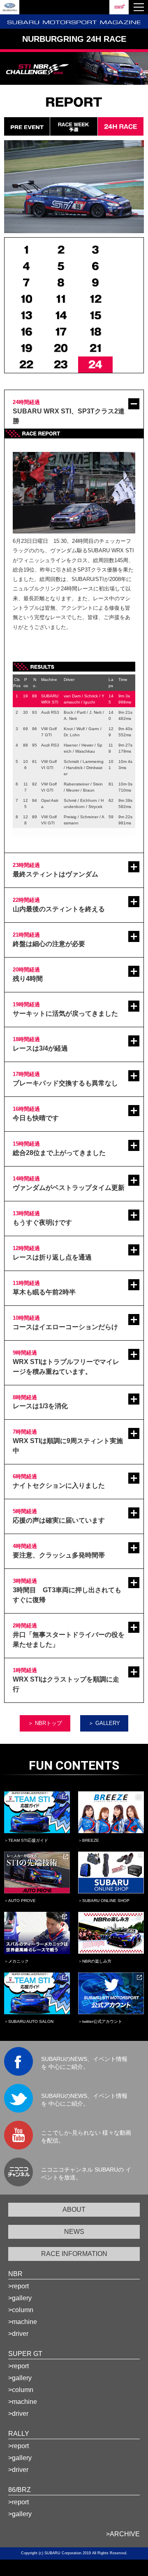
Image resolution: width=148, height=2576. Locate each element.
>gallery (20, 2298)
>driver (18, 2334)
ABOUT (74, 2209)
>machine (23, 2322)
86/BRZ (20, 2490)
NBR (15, 2274)
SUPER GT (25, 2354)
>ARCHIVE (123, 2534)
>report (18, 2286)
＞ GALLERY (104, 1723)
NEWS (74, 2232)
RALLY (19, 2434)
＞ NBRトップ (45, 1723)
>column (21, 2310)
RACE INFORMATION (74, 2254)
